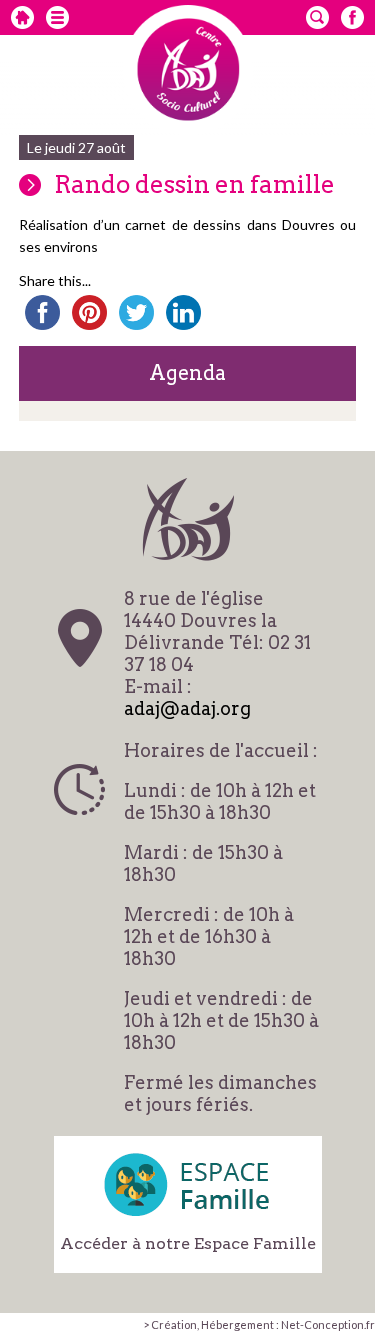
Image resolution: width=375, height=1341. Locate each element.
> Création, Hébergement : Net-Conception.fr (259, 1324)
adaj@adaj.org (187, 708)
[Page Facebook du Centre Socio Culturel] (352, 17)
